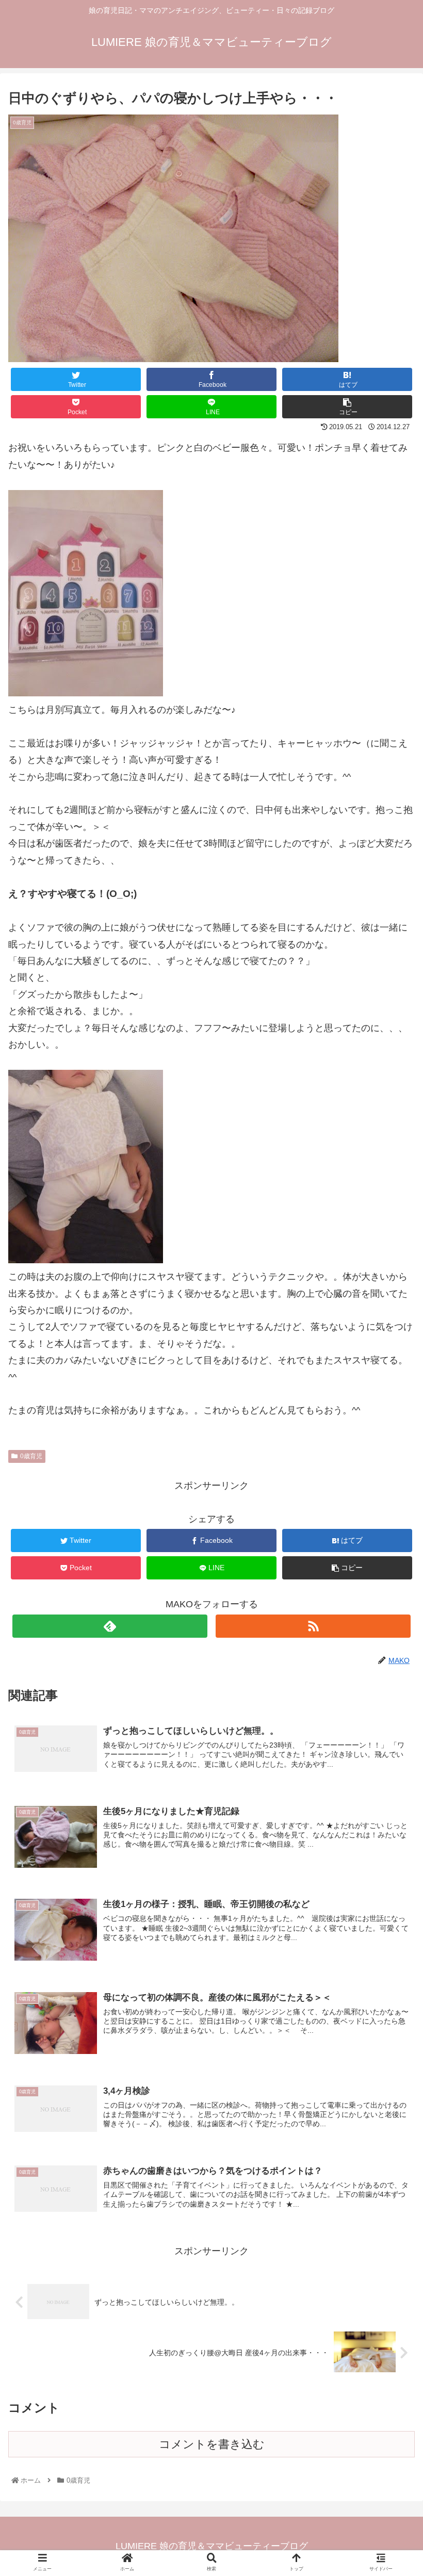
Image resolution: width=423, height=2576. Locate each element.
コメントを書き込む (212, 2444)
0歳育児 (31, 1456)
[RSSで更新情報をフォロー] (313, 1626)
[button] (391, 1511)
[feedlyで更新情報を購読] (110, 1626)
